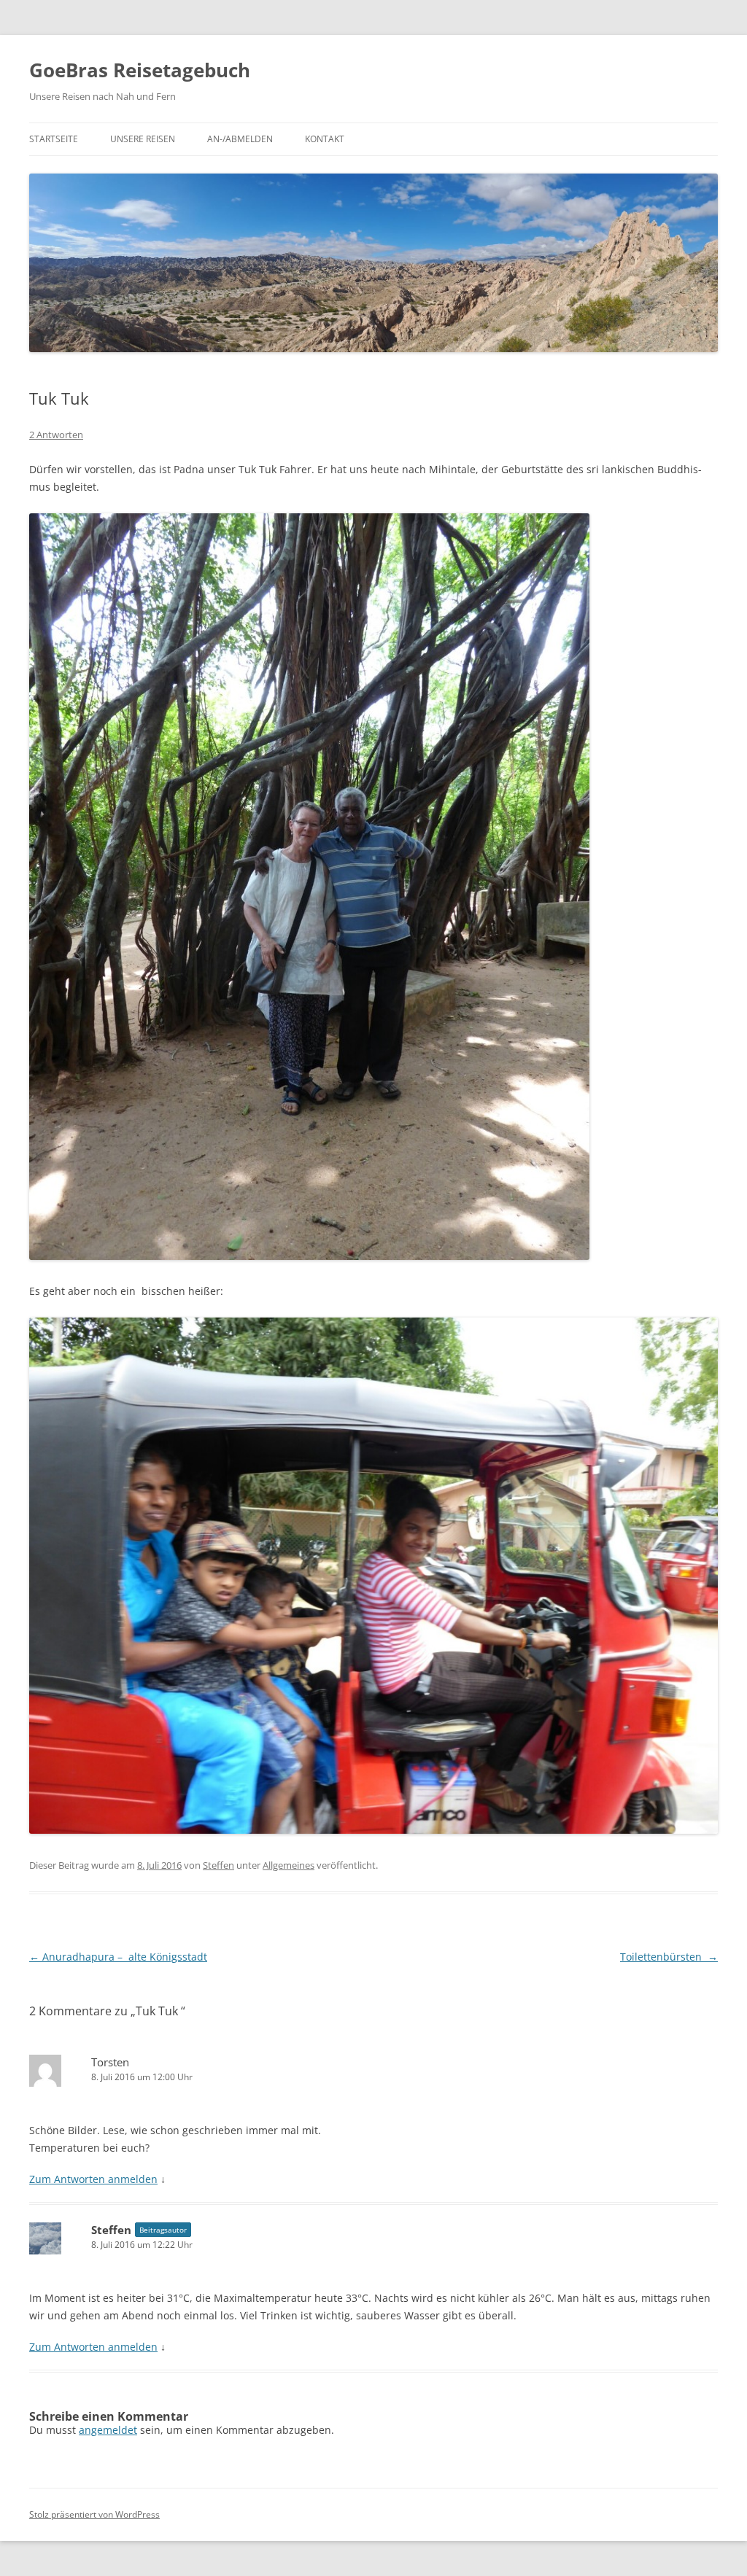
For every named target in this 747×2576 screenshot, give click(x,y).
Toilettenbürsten (669, 1957)
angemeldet (108, 2430)
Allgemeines (289, 1865)
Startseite (54, 139)
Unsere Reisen (143, 139)
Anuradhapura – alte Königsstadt (118, 1957)
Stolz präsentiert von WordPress (94, 2514)
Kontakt (325, 139)
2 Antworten (56, 435)
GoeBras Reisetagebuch (140, 70)
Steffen (218, 1865)
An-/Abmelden (240, 139)
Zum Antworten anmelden (93, 2179)
